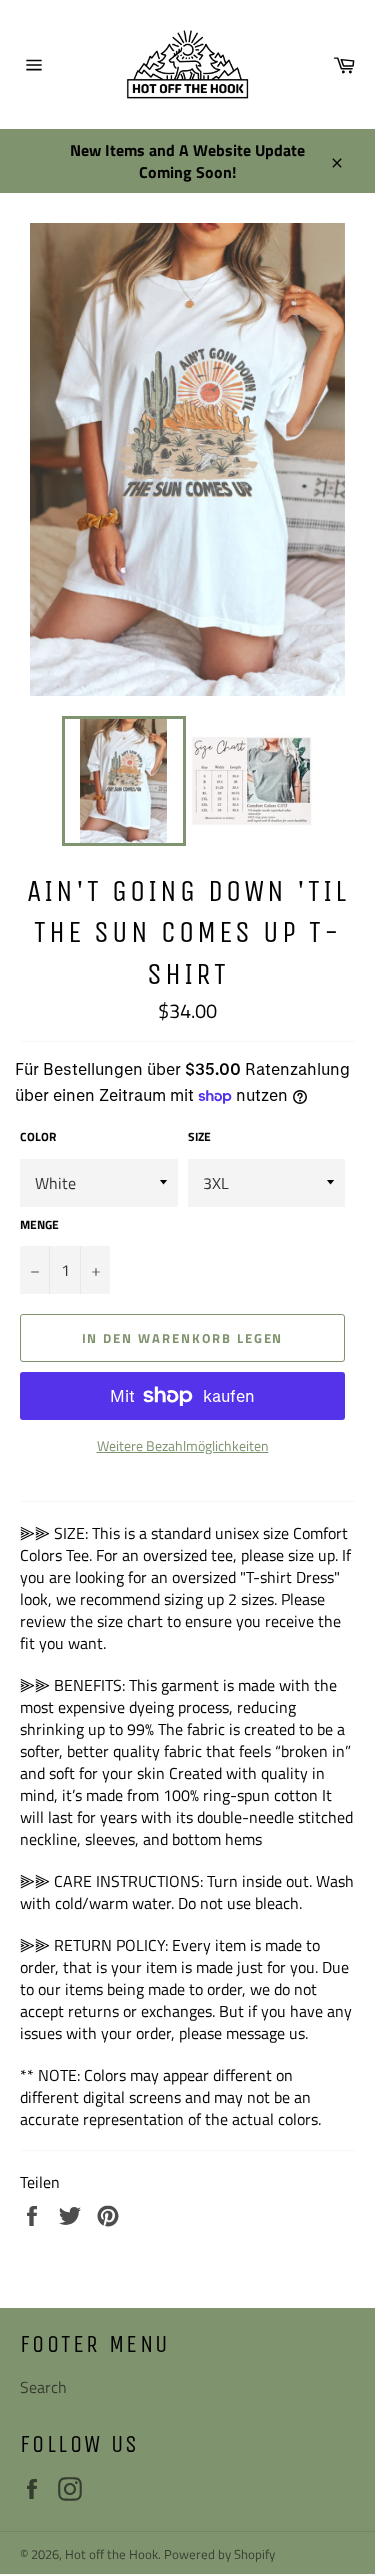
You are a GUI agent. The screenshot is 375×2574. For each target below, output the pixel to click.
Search (43, 2387)
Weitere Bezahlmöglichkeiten (183, 1445)
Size (199, 1137)
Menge (39, 1225)
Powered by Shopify (219, 2554)
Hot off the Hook (111, 2554)
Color (38, 1137)
